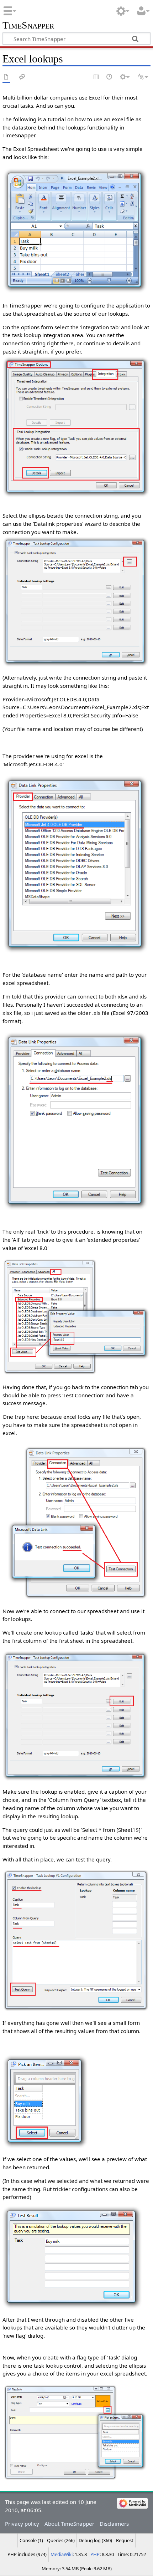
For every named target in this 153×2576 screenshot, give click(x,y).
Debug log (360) (95, 2540)
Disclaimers (114, 2524)
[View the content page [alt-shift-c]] (6, 77)
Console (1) (31, 2540)
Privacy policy (22, 2524)
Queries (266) (61, 2540)
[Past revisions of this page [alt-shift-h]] (110, 77)
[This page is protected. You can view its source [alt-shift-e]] (96, 77)
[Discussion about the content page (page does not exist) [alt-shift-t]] (22, 77)
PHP (95, 2554)
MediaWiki (62, 2554)
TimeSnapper (28, 26)
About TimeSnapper (69, 2524)
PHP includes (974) (27, 2554)
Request (125, 2540)
